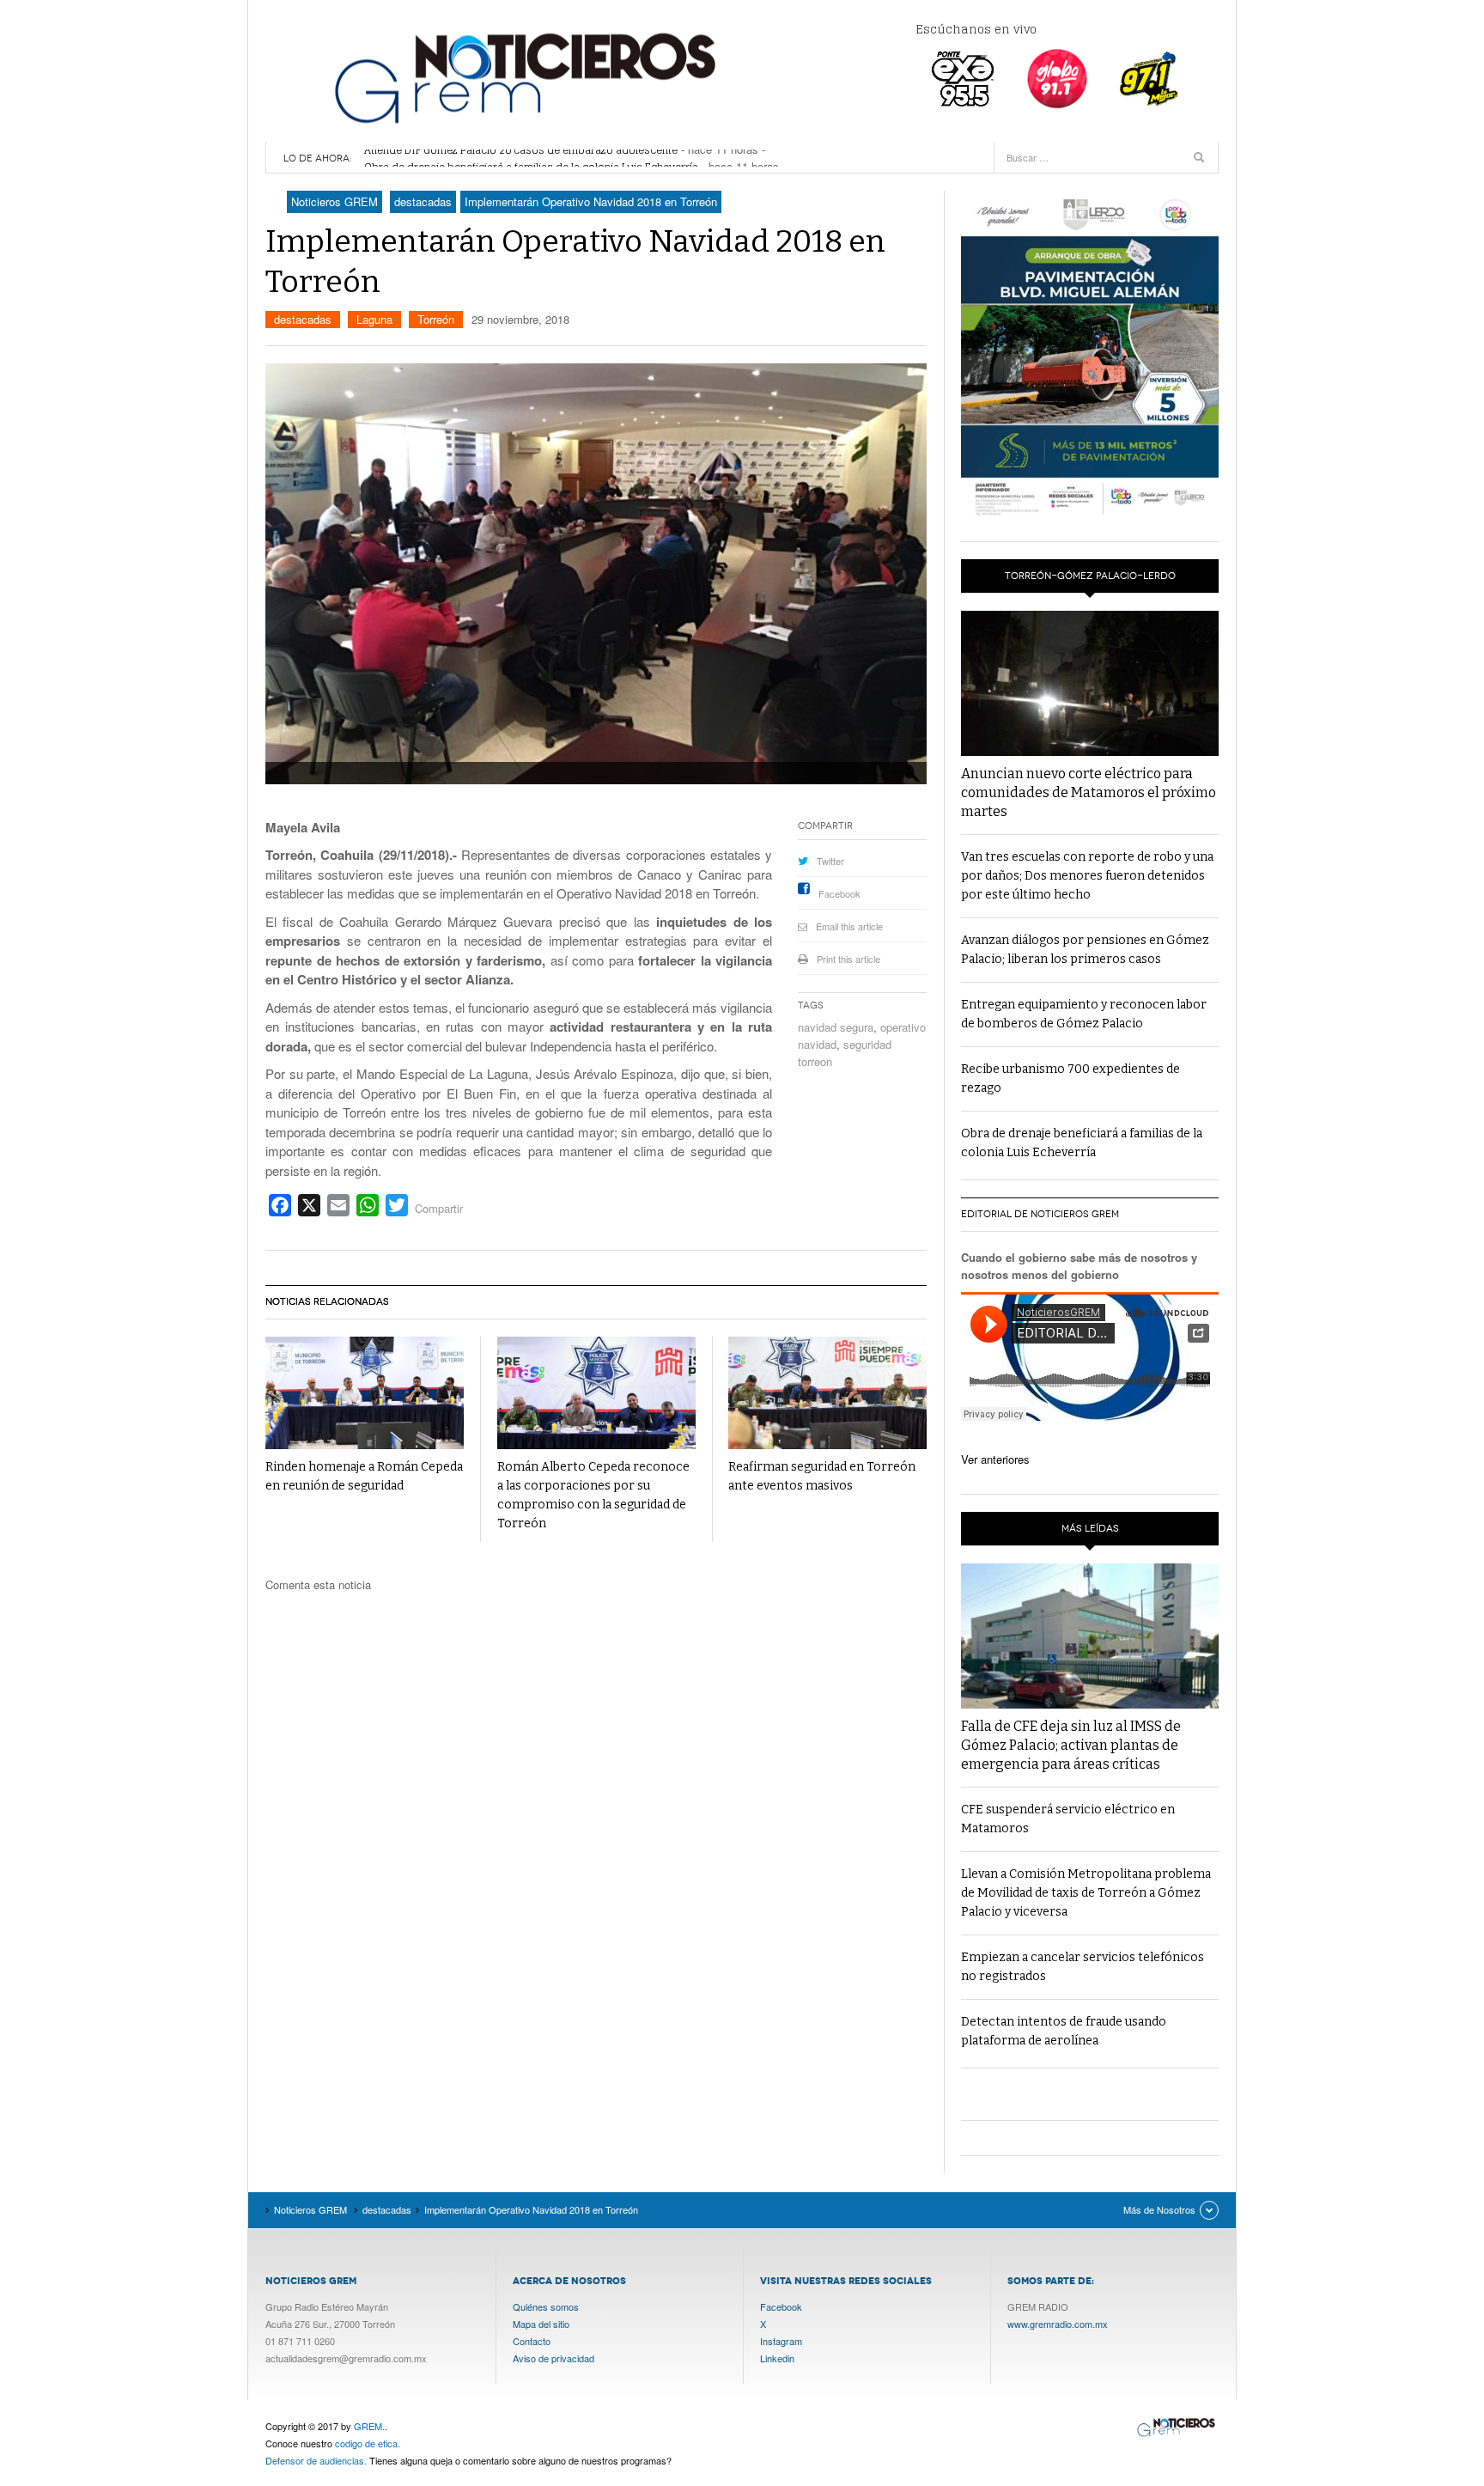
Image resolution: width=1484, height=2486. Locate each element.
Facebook (839, 893)
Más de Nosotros (1159, 2209)
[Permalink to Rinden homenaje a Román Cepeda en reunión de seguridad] (365, 1393)
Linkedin (777, 2358)
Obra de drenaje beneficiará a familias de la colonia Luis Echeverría (531, 158)
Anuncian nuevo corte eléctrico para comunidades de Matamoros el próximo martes (1089, 792)
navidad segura (836, 1027)
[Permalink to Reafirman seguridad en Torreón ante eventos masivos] (827, 1393)
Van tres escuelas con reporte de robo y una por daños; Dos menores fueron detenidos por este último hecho (1087, 876)
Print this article (848, 959)
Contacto (532, 2341)
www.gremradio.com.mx (1058, 2324)
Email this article (849, 926)
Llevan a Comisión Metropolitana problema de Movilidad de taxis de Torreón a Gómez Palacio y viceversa (1086, 1893)
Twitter (830, 861)
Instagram (781, 2341)
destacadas (303, 319)
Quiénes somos (546, 2306)
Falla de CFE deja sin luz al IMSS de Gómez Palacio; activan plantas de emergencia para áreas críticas (1071, 1745)
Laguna (374, 319)
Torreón (436, 319)
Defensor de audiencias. (316, 2460)
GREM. (369, 2426)
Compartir (439, 1208)
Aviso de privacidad (553, 2358)
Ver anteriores (995, 1459)
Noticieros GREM (523, 77)
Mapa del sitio (541, 2324)
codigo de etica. (368, 2443)
